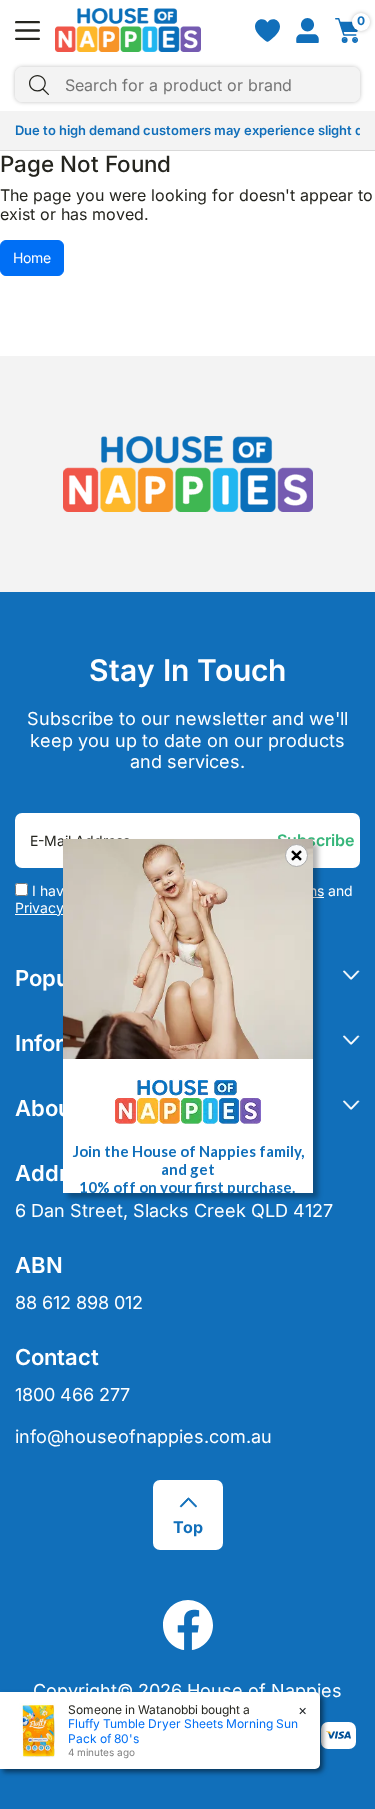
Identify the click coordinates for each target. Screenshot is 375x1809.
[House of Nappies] (128, 30)
